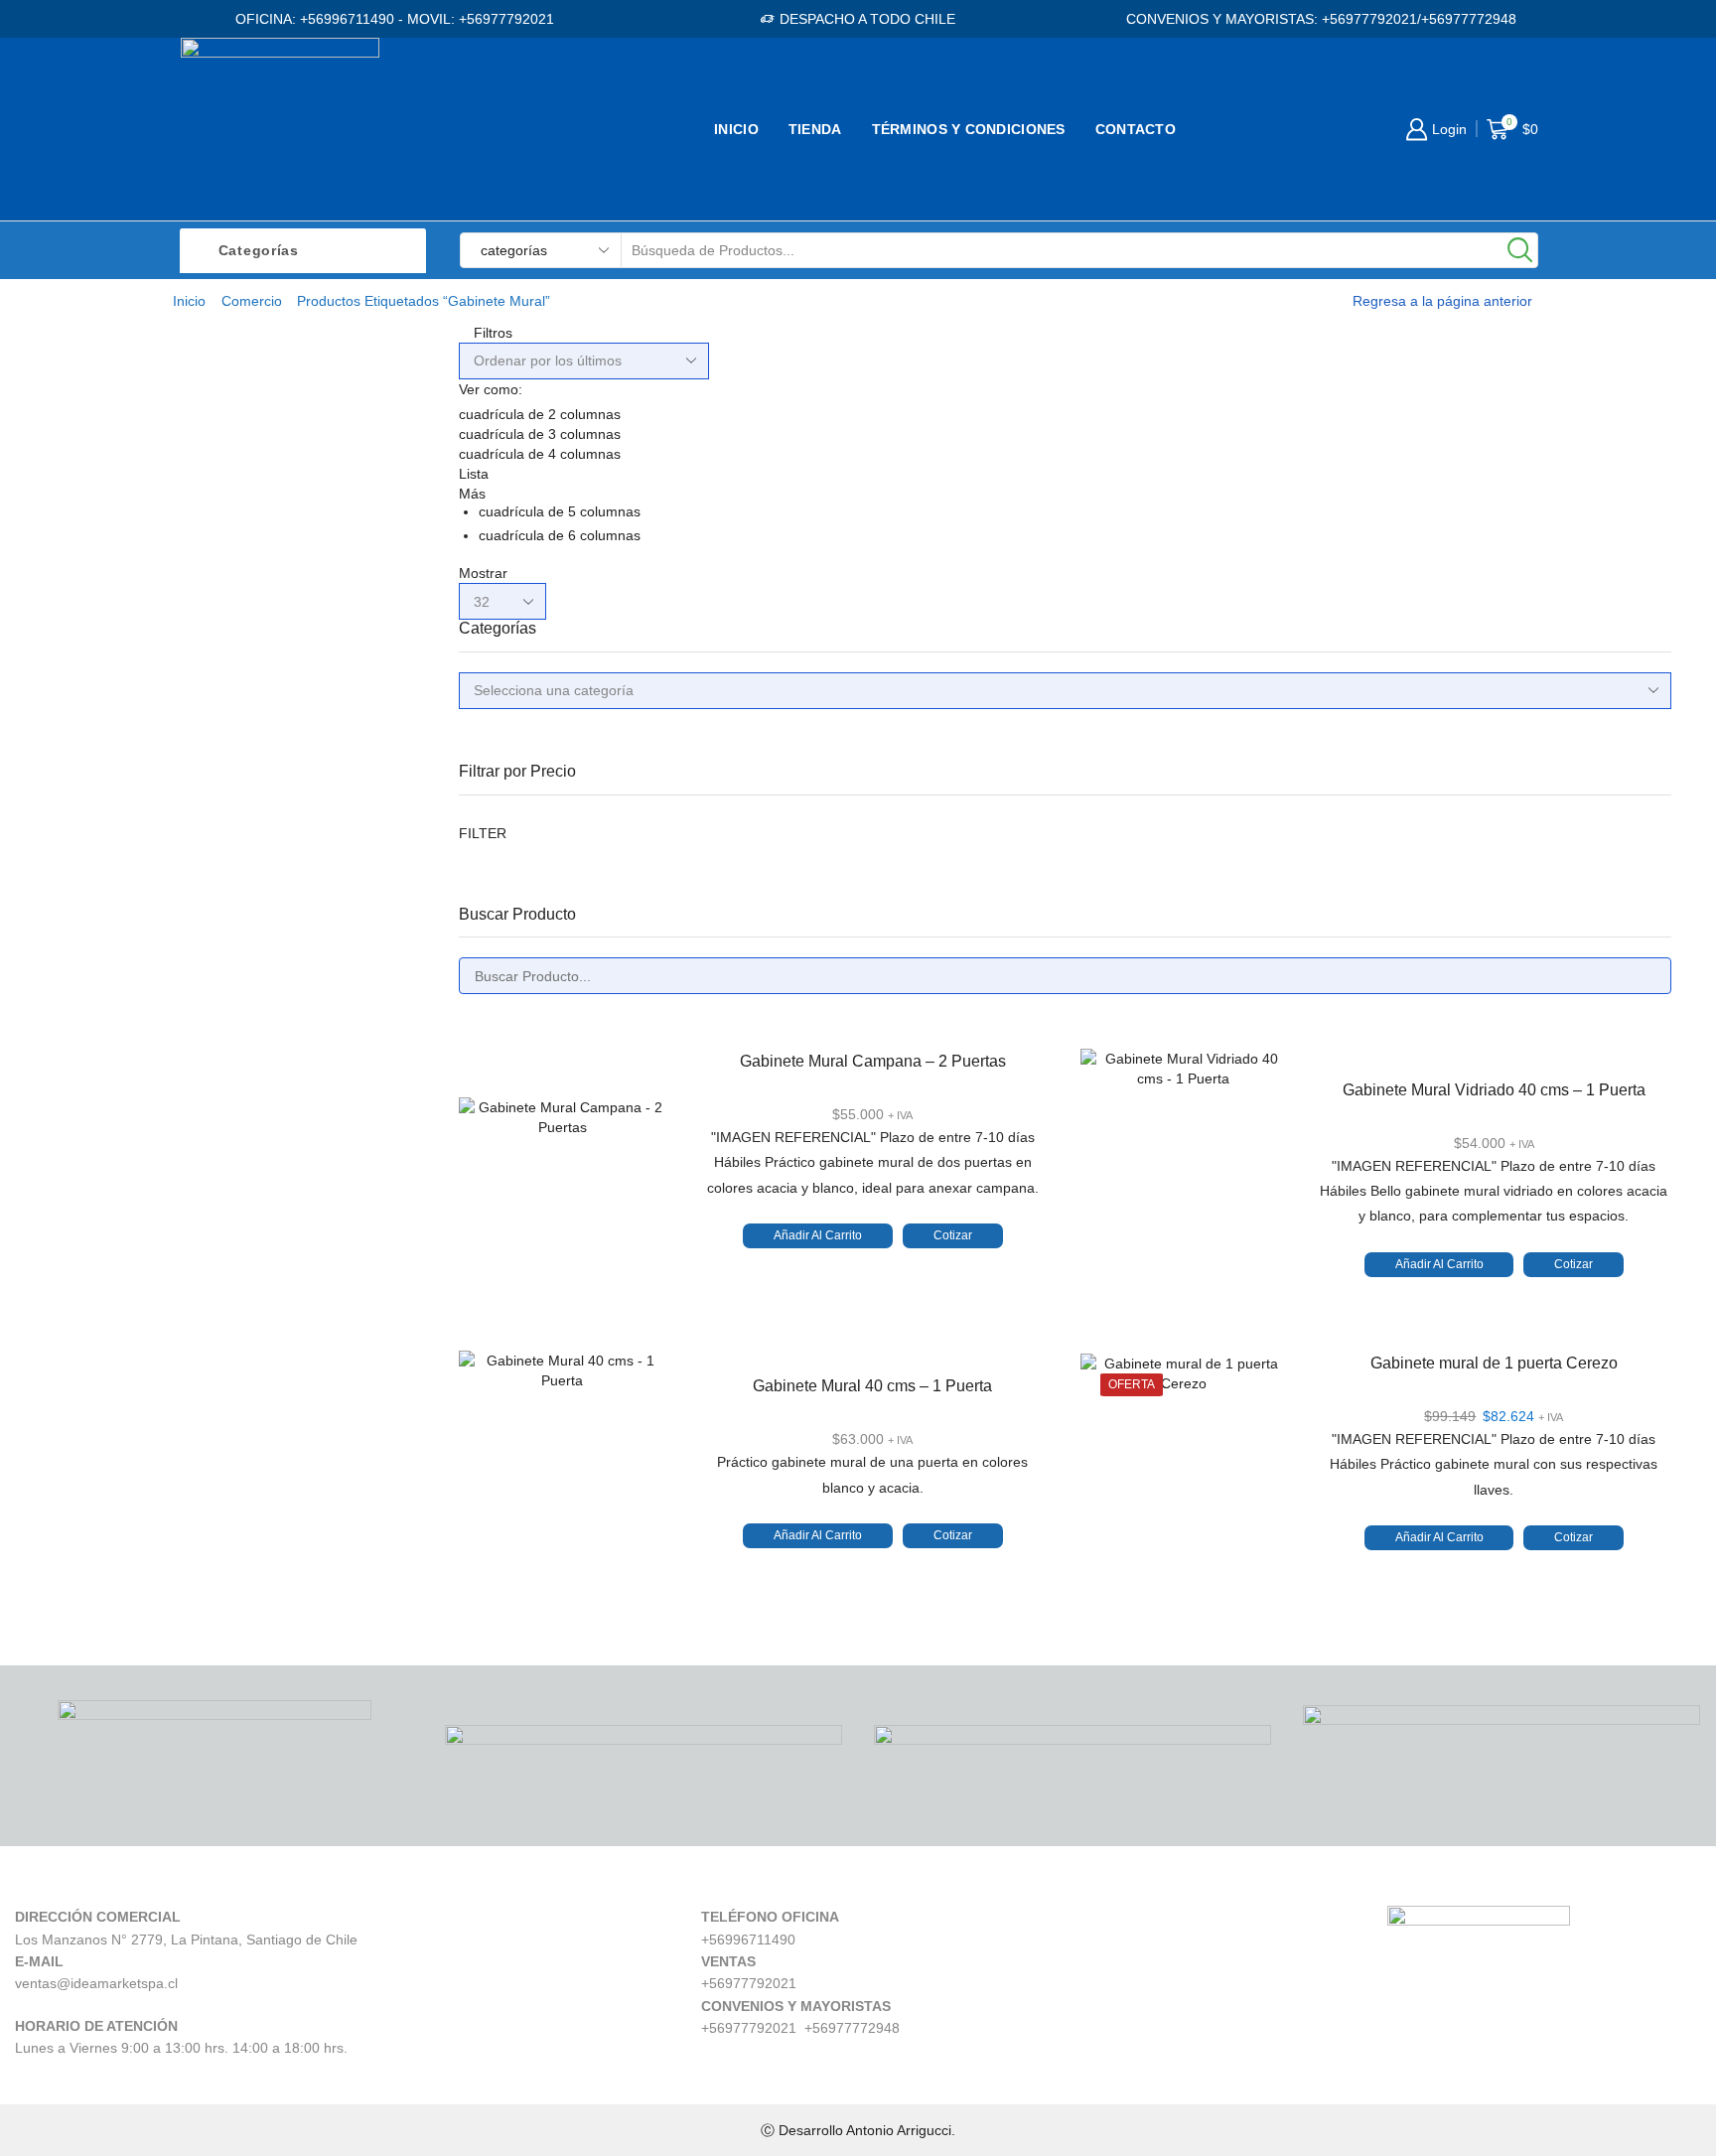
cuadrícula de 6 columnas (560, 535)
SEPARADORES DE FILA (1381, 893)
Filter (483, 833)
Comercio (252, 301)
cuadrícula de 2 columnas (540, 414)
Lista (474, 474)
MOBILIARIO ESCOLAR (1373, 525)
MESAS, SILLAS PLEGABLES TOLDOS (1431, 793)
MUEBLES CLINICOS (1365, 827)
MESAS (1315, 491)
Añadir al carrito (818, 1235)
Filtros (491, 333)
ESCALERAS (1336, 693)
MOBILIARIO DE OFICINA (1380, 390)
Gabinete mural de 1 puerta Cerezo (1494, 1363)
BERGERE (1327, 558)
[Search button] (1520, 250)
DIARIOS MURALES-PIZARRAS (1404, 659)
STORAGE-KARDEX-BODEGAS (1405, 927)
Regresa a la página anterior (1442, 301)
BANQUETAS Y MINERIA (1379, 591)
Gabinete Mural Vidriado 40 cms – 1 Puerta (1494, 1090)
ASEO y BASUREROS (1368, 625)
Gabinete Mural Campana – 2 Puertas (873, 1061)
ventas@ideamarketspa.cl (96, 1983)
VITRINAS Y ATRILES (1366, 860)
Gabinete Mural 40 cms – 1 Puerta (872, 1386)
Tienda (815, 129)
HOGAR (1316, 457)
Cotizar (953, 1235)
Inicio (736, 129)
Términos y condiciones (969, 129)
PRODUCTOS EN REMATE (1387, 961)
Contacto (1136, 129)
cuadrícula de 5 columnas (560, 511)
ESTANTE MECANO (1361, 725)
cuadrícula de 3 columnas (540, 434)
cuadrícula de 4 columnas (540, 454)
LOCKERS (1326, 759)
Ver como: (491, 389)
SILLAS (1314, 424)
